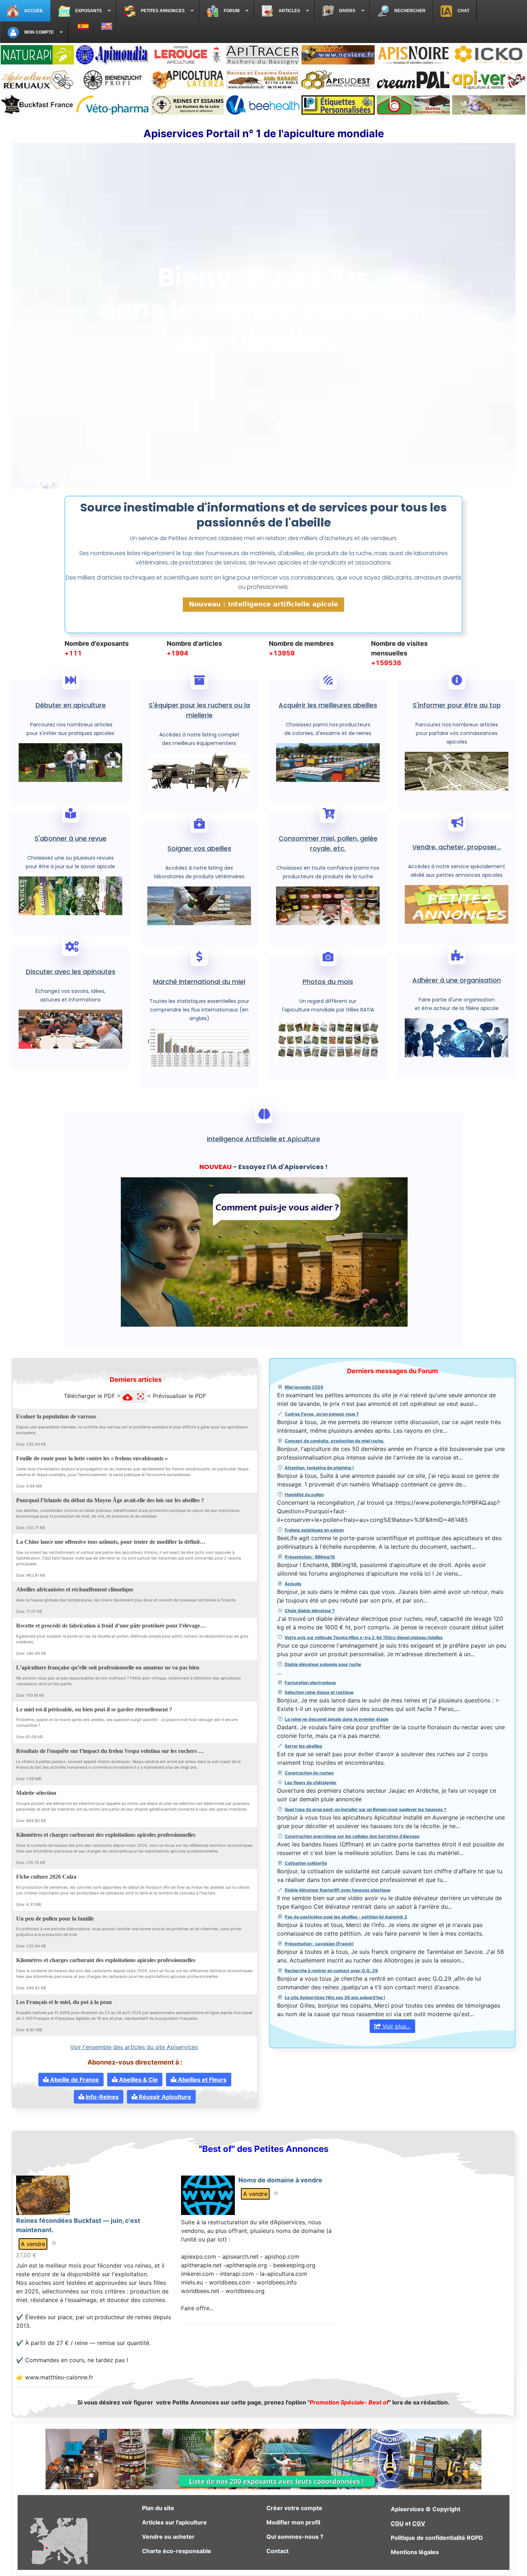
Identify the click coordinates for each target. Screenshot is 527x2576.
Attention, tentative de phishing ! (319, 1468)
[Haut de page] (514, 2563)
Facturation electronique (310, 1683)
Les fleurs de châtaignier (311, 1782)
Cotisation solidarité (306, 1863)
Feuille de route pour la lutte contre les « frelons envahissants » (92, 1458)
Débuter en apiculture (71, 705)
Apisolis (293, 1584)
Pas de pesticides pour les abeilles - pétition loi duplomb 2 (346, 1917)
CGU (397, 2523)
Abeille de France (74, 2080)
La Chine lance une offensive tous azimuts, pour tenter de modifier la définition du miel (111, 1542)
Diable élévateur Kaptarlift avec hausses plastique (338, 1890)
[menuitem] (25, 11)
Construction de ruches (309, 1773)
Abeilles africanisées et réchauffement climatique (75, 1589)
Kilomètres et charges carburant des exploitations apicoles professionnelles (106, 1835)
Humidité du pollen (304, 1494)
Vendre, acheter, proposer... (457, 847)
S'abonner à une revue (70, 838)
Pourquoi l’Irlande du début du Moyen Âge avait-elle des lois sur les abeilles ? (110, 1500)
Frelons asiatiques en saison (314, 1530)
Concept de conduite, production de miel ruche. (334, 1441)
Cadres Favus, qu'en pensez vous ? (322, 1414)
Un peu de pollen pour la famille (55, 1918)
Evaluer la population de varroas (56, 1416)
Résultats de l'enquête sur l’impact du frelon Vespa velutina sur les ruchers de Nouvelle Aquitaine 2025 (111, 1751)
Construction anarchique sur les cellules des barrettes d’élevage (352, 1836)
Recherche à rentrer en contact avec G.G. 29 (331, 1971)
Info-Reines (101, 2097)
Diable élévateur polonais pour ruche (323, 1664)
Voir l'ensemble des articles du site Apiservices (134, 2047)
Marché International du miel (199, 982)
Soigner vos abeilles (199, 848)
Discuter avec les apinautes (71, 972)
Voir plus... (396, 2026)
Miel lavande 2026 (304, 1387)
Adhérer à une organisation (457, 980)
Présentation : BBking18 (310, 1557)
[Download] (210, 1415)
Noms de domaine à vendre (280, 2180)
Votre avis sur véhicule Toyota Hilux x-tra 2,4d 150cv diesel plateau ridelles (364, 1637)
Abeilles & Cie (138, 2080)
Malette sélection (36, 1793)
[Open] (219, 1415)
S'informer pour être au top (457, 705)
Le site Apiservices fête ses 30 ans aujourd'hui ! (335, 1997)
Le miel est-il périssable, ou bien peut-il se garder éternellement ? (94, 1709)
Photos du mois (328, 982)
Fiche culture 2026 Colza (46, 1876)
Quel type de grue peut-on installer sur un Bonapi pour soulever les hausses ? (365, 1809)
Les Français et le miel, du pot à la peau (64, 2002)
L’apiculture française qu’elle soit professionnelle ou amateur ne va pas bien (108, 1667)
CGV (419, 2523)
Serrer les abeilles (303, 1746)
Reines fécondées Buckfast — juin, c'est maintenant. (78, 2225)
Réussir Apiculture (164, 2097)
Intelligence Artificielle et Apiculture (263, 1139)
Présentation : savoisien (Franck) (319, 1944)
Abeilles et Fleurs (201, 2080)
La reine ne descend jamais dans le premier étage (336, 1719)
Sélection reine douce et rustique (319, 1692)
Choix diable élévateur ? (310, 1611)
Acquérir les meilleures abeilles (328, 705)
